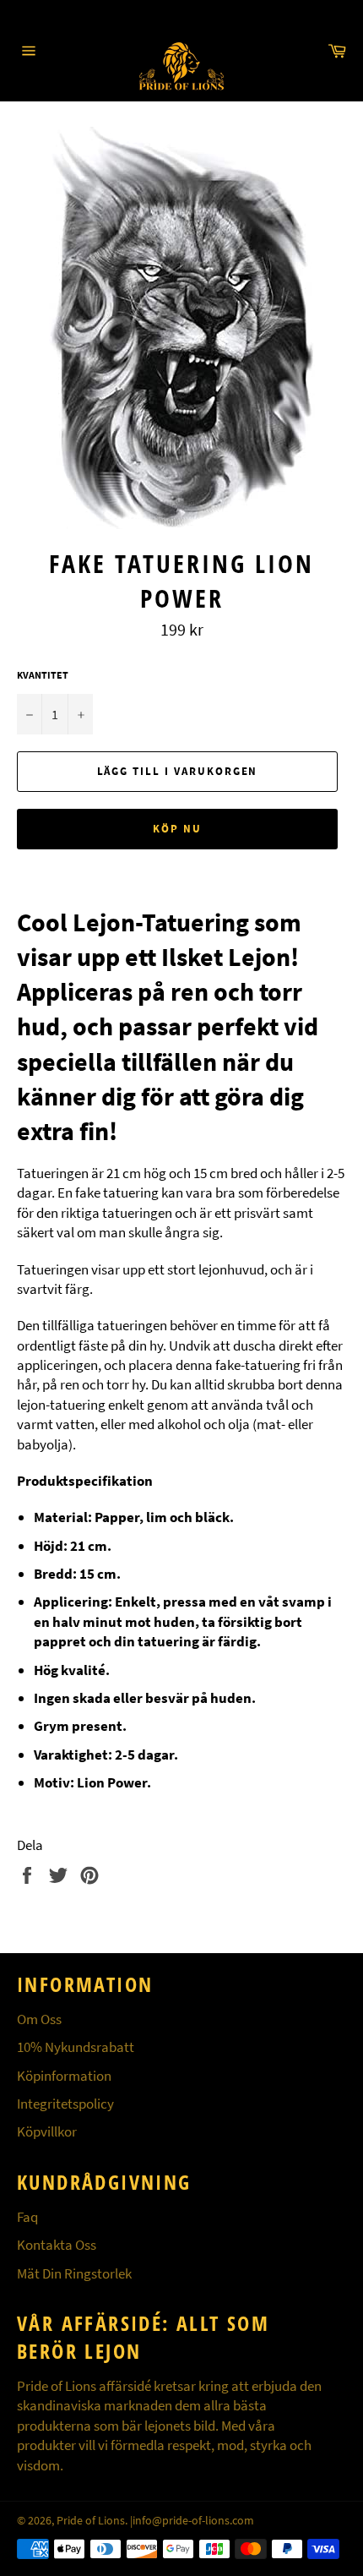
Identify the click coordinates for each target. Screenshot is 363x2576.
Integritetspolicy (65, 2104)
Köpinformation (64, 2076)
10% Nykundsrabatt (76, 2047)
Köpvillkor (47, 2131)
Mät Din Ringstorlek (74, 2273)
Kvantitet (43, 675)
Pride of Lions (91, 2521)
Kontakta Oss (57, 2245)
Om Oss (39, 2019)
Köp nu (177, 829)
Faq (27, 2217)
